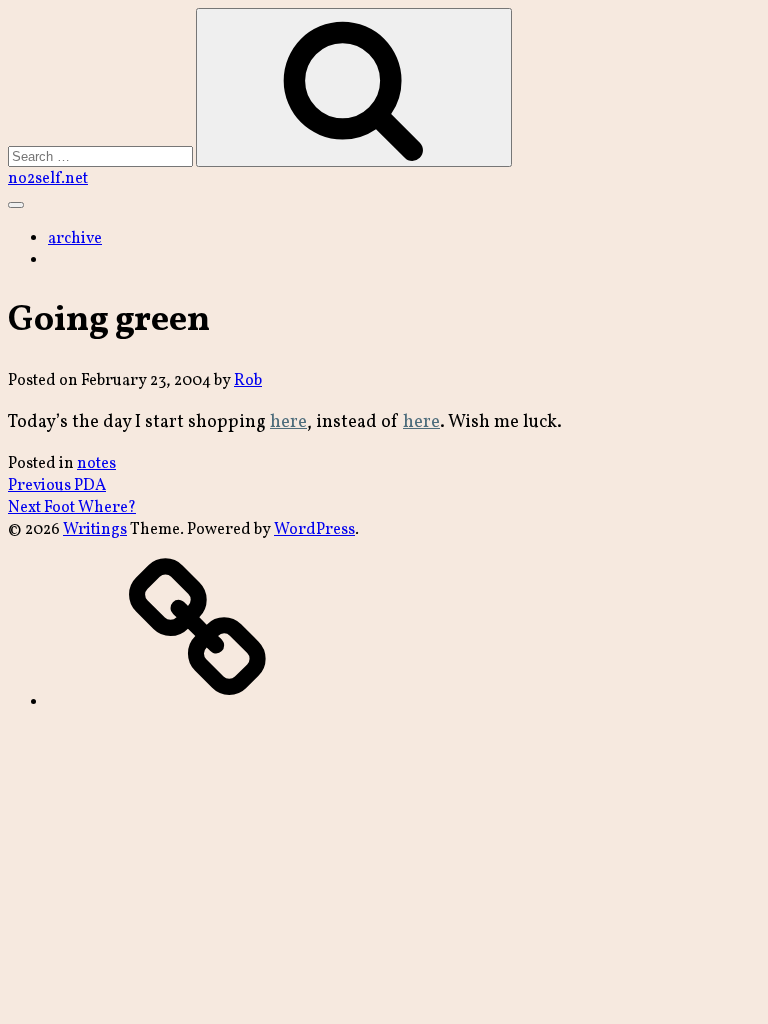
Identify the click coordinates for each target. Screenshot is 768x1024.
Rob (248, 381)
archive (75, 239)
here (288, 422)
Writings (95, 530)
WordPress (314, 530)
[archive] (198, 703)
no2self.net (48, 179)
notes (96, 464)
